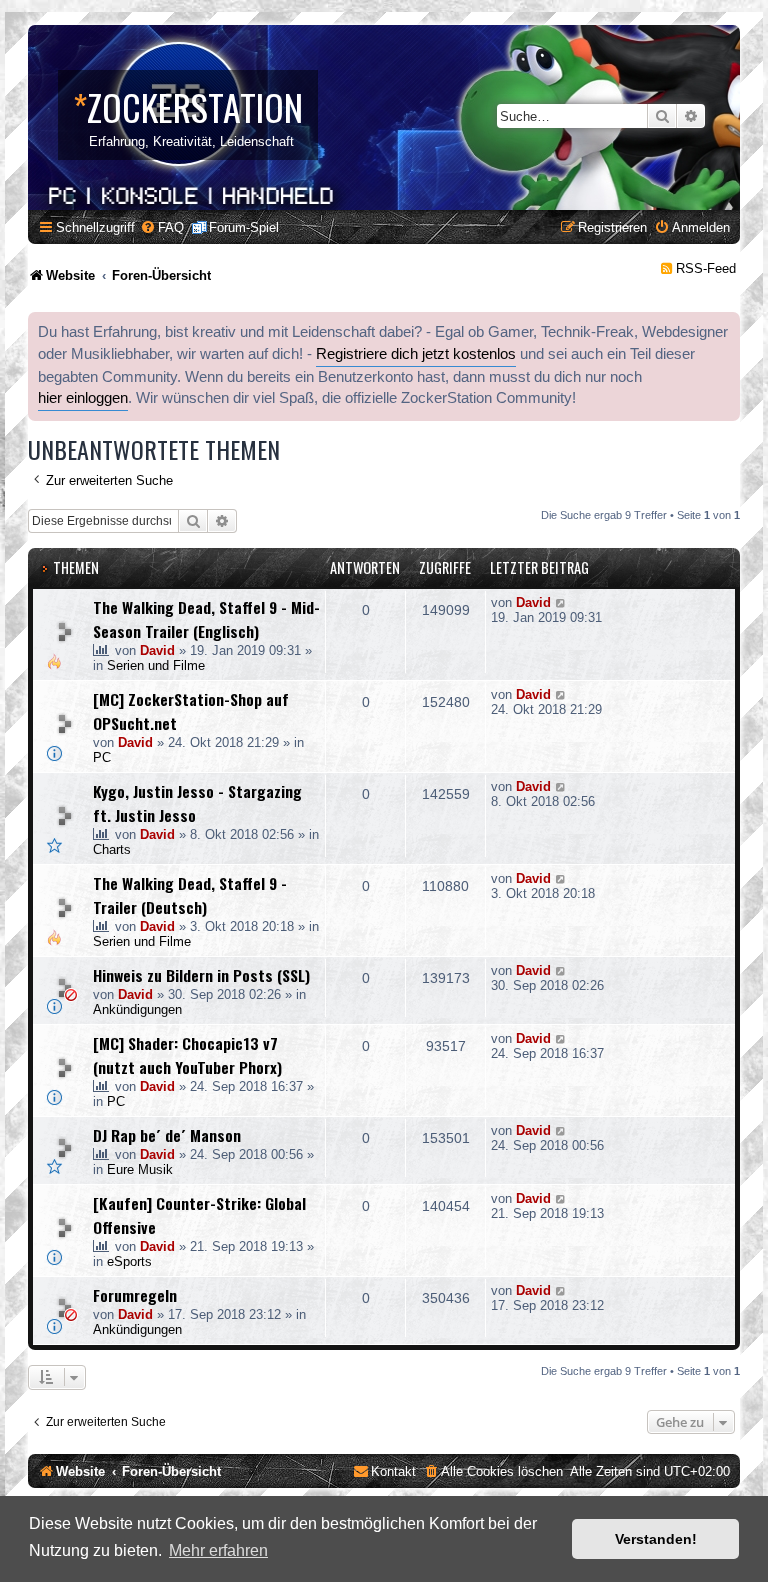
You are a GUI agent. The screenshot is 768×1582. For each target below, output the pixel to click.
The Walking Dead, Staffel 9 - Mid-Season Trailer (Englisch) (206, 619)
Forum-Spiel (244, 227)
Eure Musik (140, 1169)
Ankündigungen (137, 1009)
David (157, 650)
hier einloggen (83, 398)
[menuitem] (162, 227)
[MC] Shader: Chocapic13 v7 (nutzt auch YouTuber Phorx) (187, 1055)
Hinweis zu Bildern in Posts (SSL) (201, 975)
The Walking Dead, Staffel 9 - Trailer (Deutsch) (190, 895)
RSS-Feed (706, 268)
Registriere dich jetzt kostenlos (416, 354)
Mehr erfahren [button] (218, 1550)
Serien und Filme (156, 665)
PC (102, 757)
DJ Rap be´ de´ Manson (167, 1135)
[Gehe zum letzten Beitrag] (561, 602)
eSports (129, 1261)
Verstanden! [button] (656, 1539)
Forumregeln (135, 1295)
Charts (112, 849)
